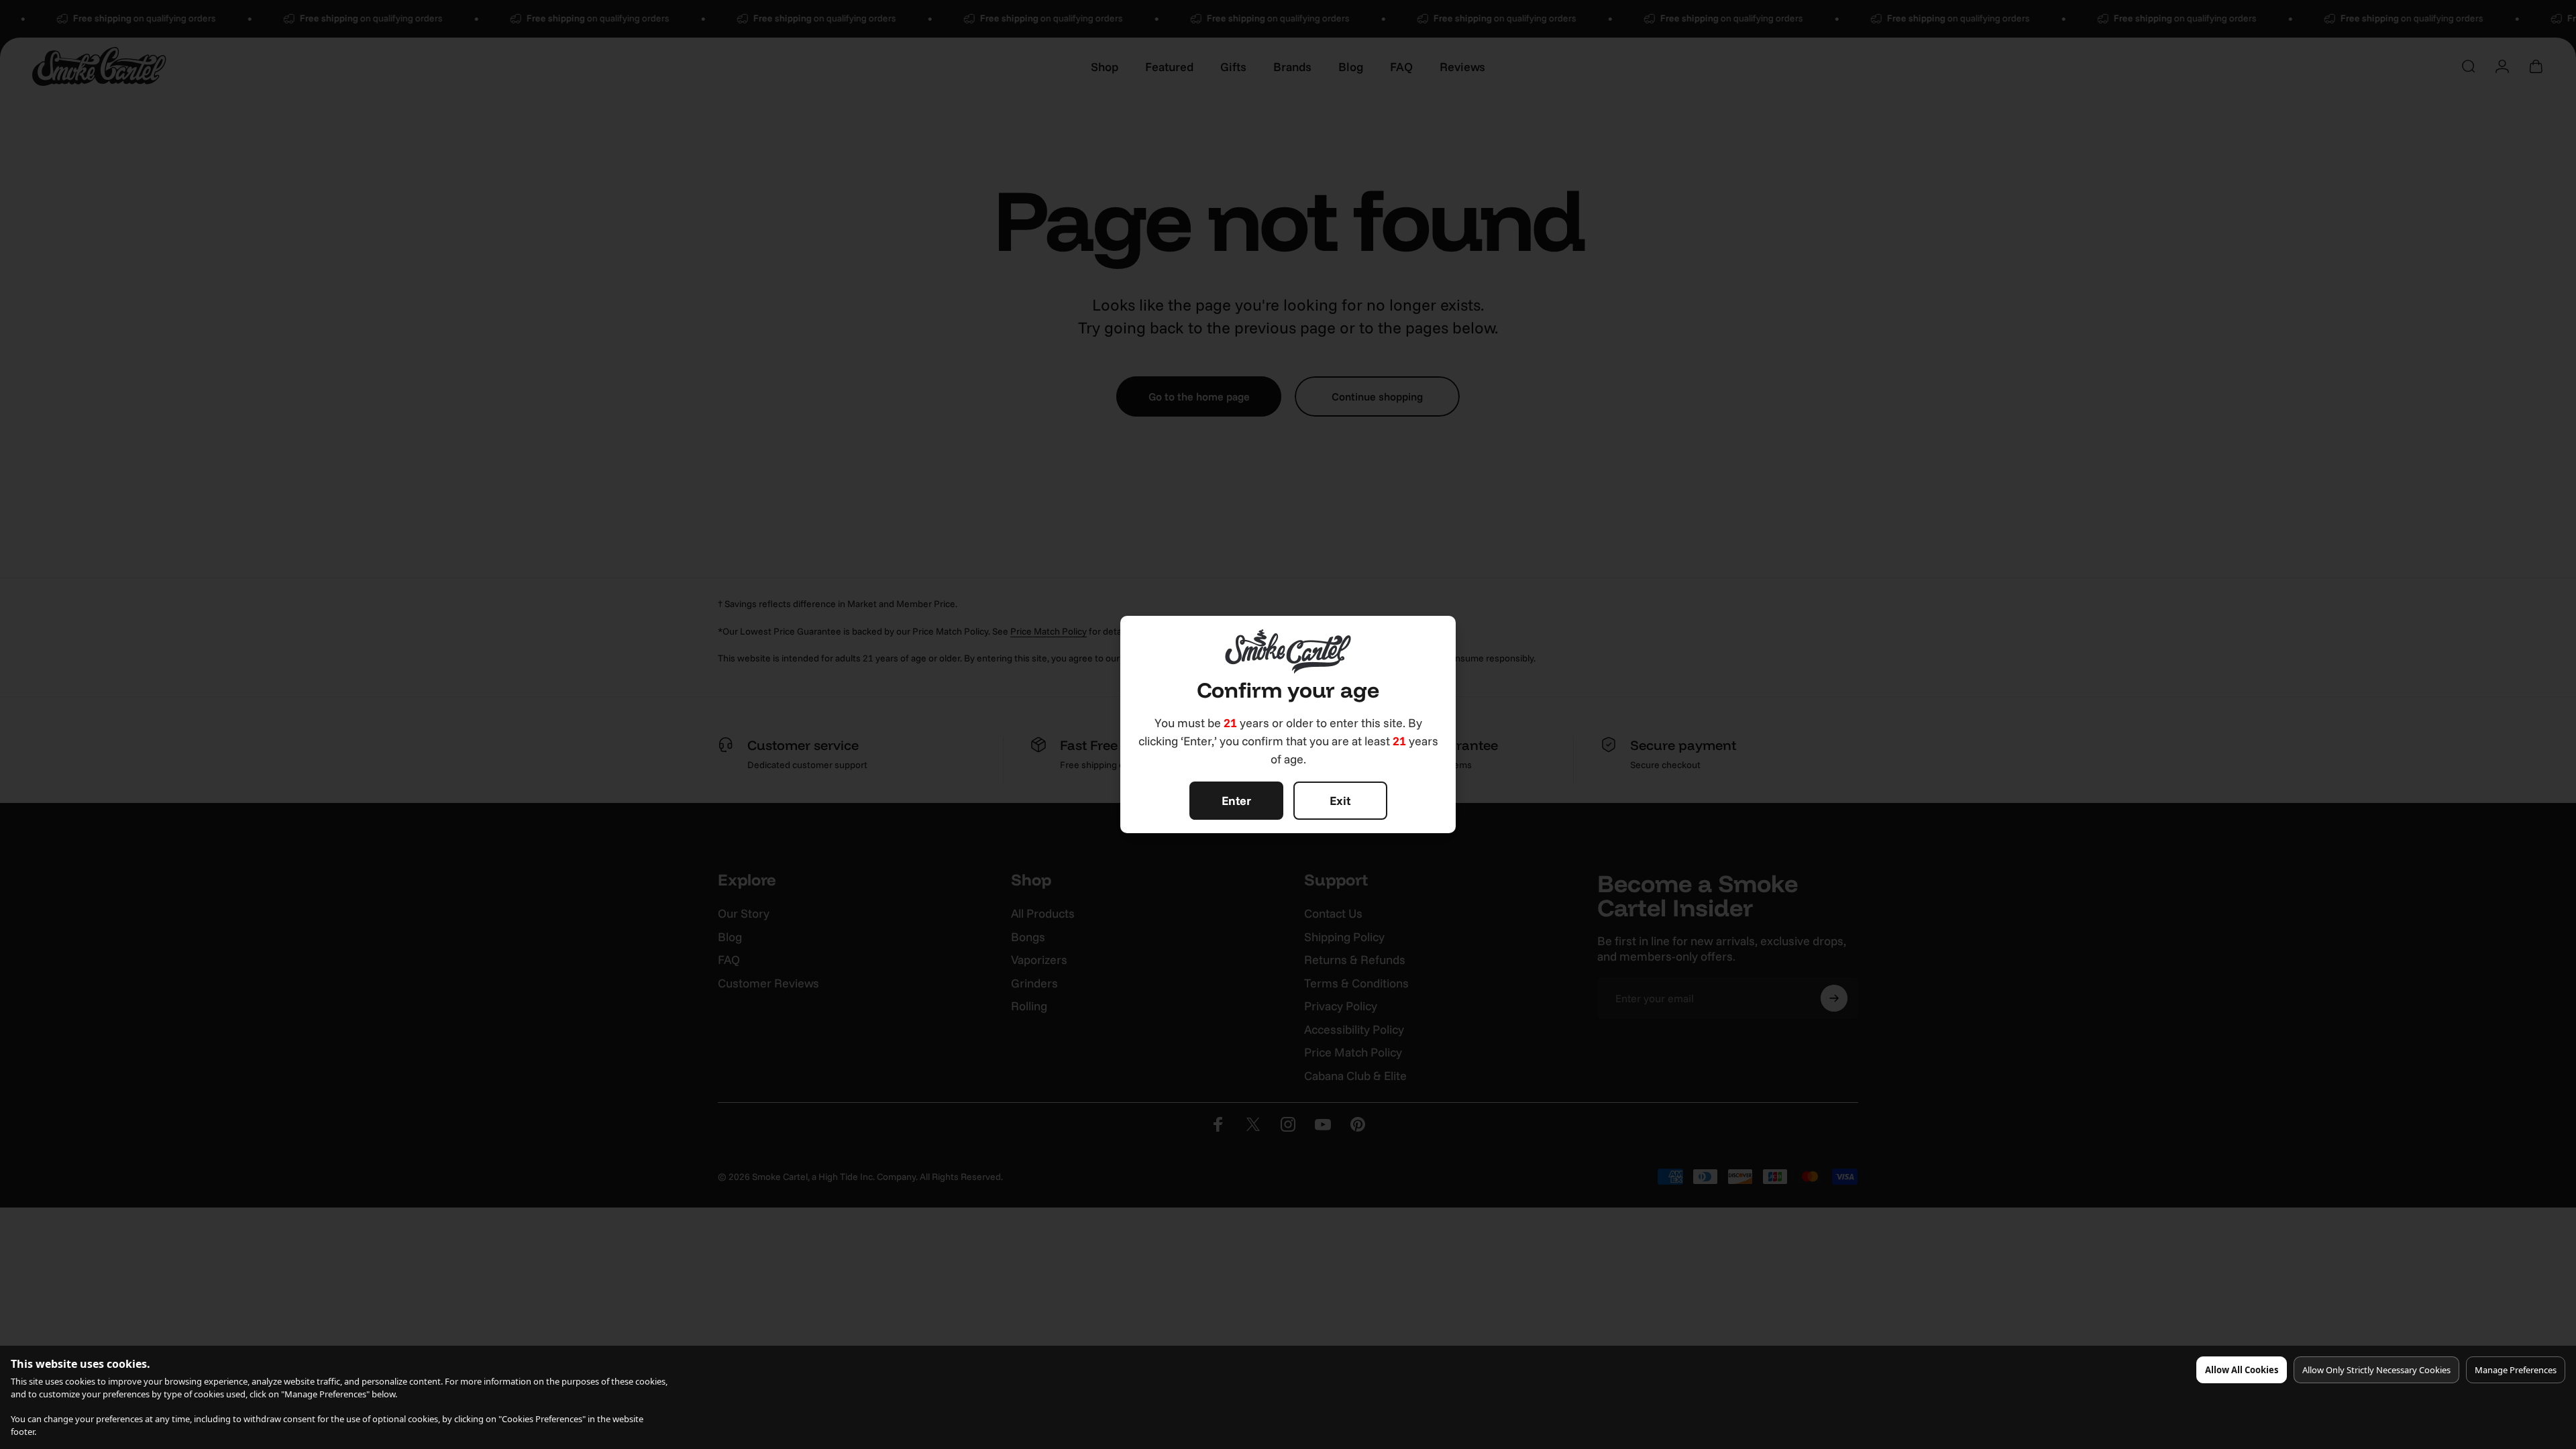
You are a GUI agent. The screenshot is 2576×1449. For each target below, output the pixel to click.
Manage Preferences (2516, 1370)
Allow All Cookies (2242, 1370)
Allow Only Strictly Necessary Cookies (2376, 1370)
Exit (1340, 801)
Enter (1236, 801)
